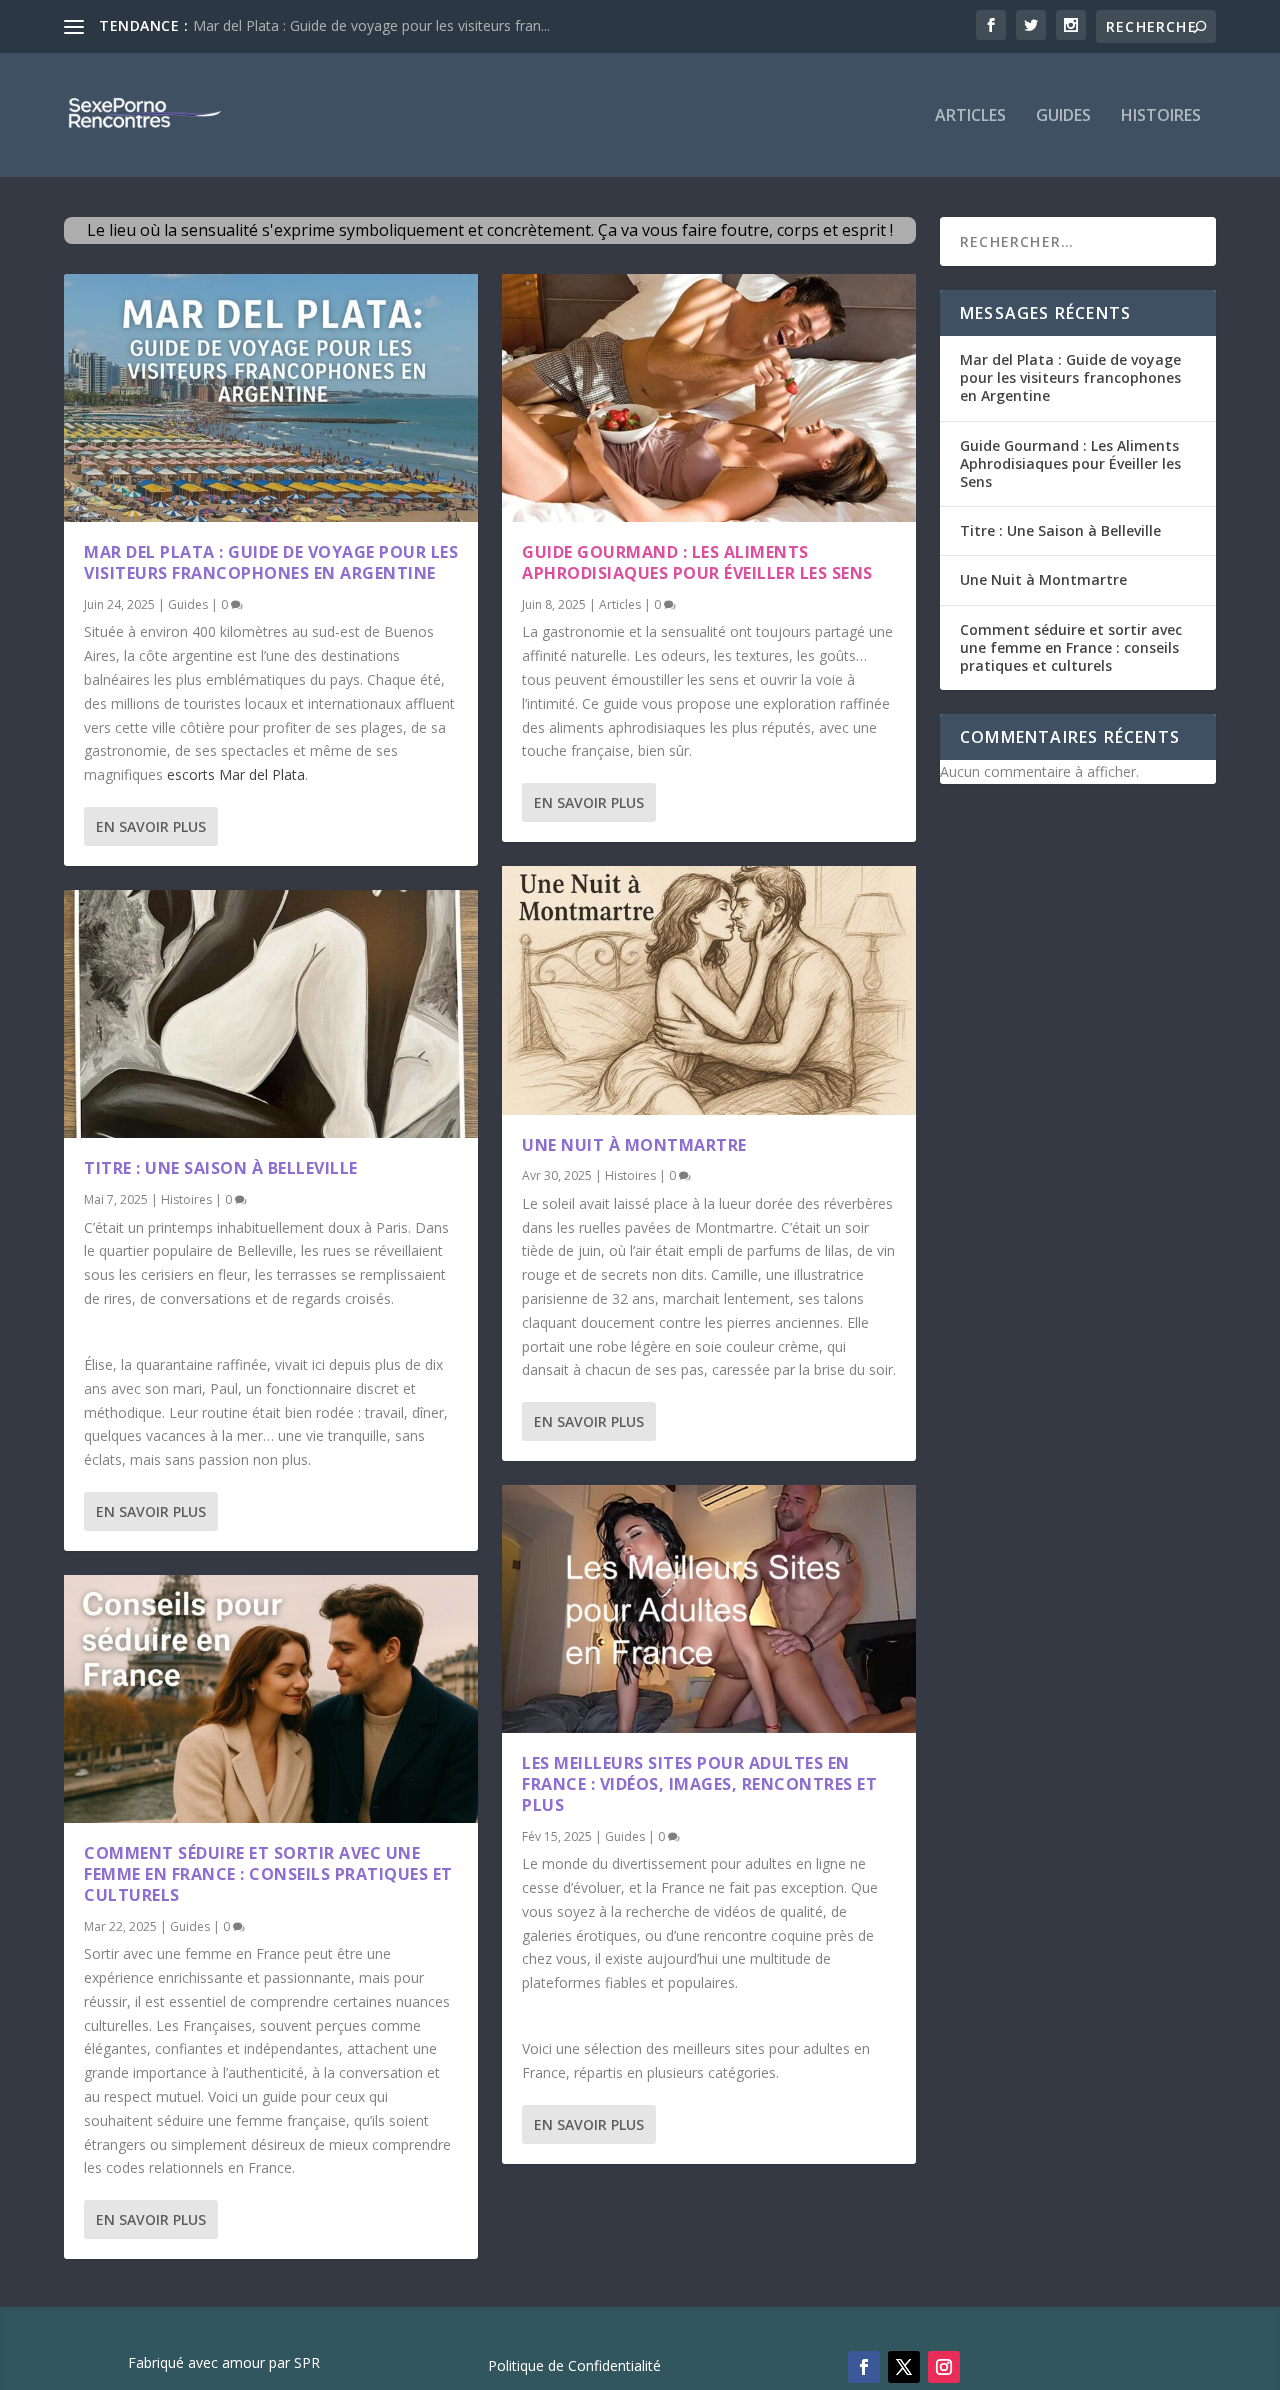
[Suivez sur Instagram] (944, 2367)
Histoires (1161, 116)
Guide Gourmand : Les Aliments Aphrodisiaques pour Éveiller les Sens (697, 562)
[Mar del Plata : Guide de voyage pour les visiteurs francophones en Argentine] (271, 398)
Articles (970, 116)
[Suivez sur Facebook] (864, 2367)
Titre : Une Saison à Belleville (221, 1168)
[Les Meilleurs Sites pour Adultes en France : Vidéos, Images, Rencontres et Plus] (709, 1609)
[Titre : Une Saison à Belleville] (271, 1014)
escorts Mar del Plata (236, 774)
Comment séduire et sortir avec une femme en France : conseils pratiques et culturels (268, 1874)
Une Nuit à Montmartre (634, 1145)
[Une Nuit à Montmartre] (709, 990)
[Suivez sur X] (904, 2367)
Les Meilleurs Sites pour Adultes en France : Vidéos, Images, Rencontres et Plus (699, 1784)
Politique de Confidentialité (574, 2367)
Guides (1063, 116)
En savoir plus (151, 826)
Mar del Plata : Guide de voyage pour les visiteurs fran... (371, 25)
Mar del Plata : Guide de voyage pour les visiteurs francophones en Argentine (271, 562)
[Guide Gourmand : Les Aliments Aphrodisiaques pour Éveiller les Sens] (709, 398)
